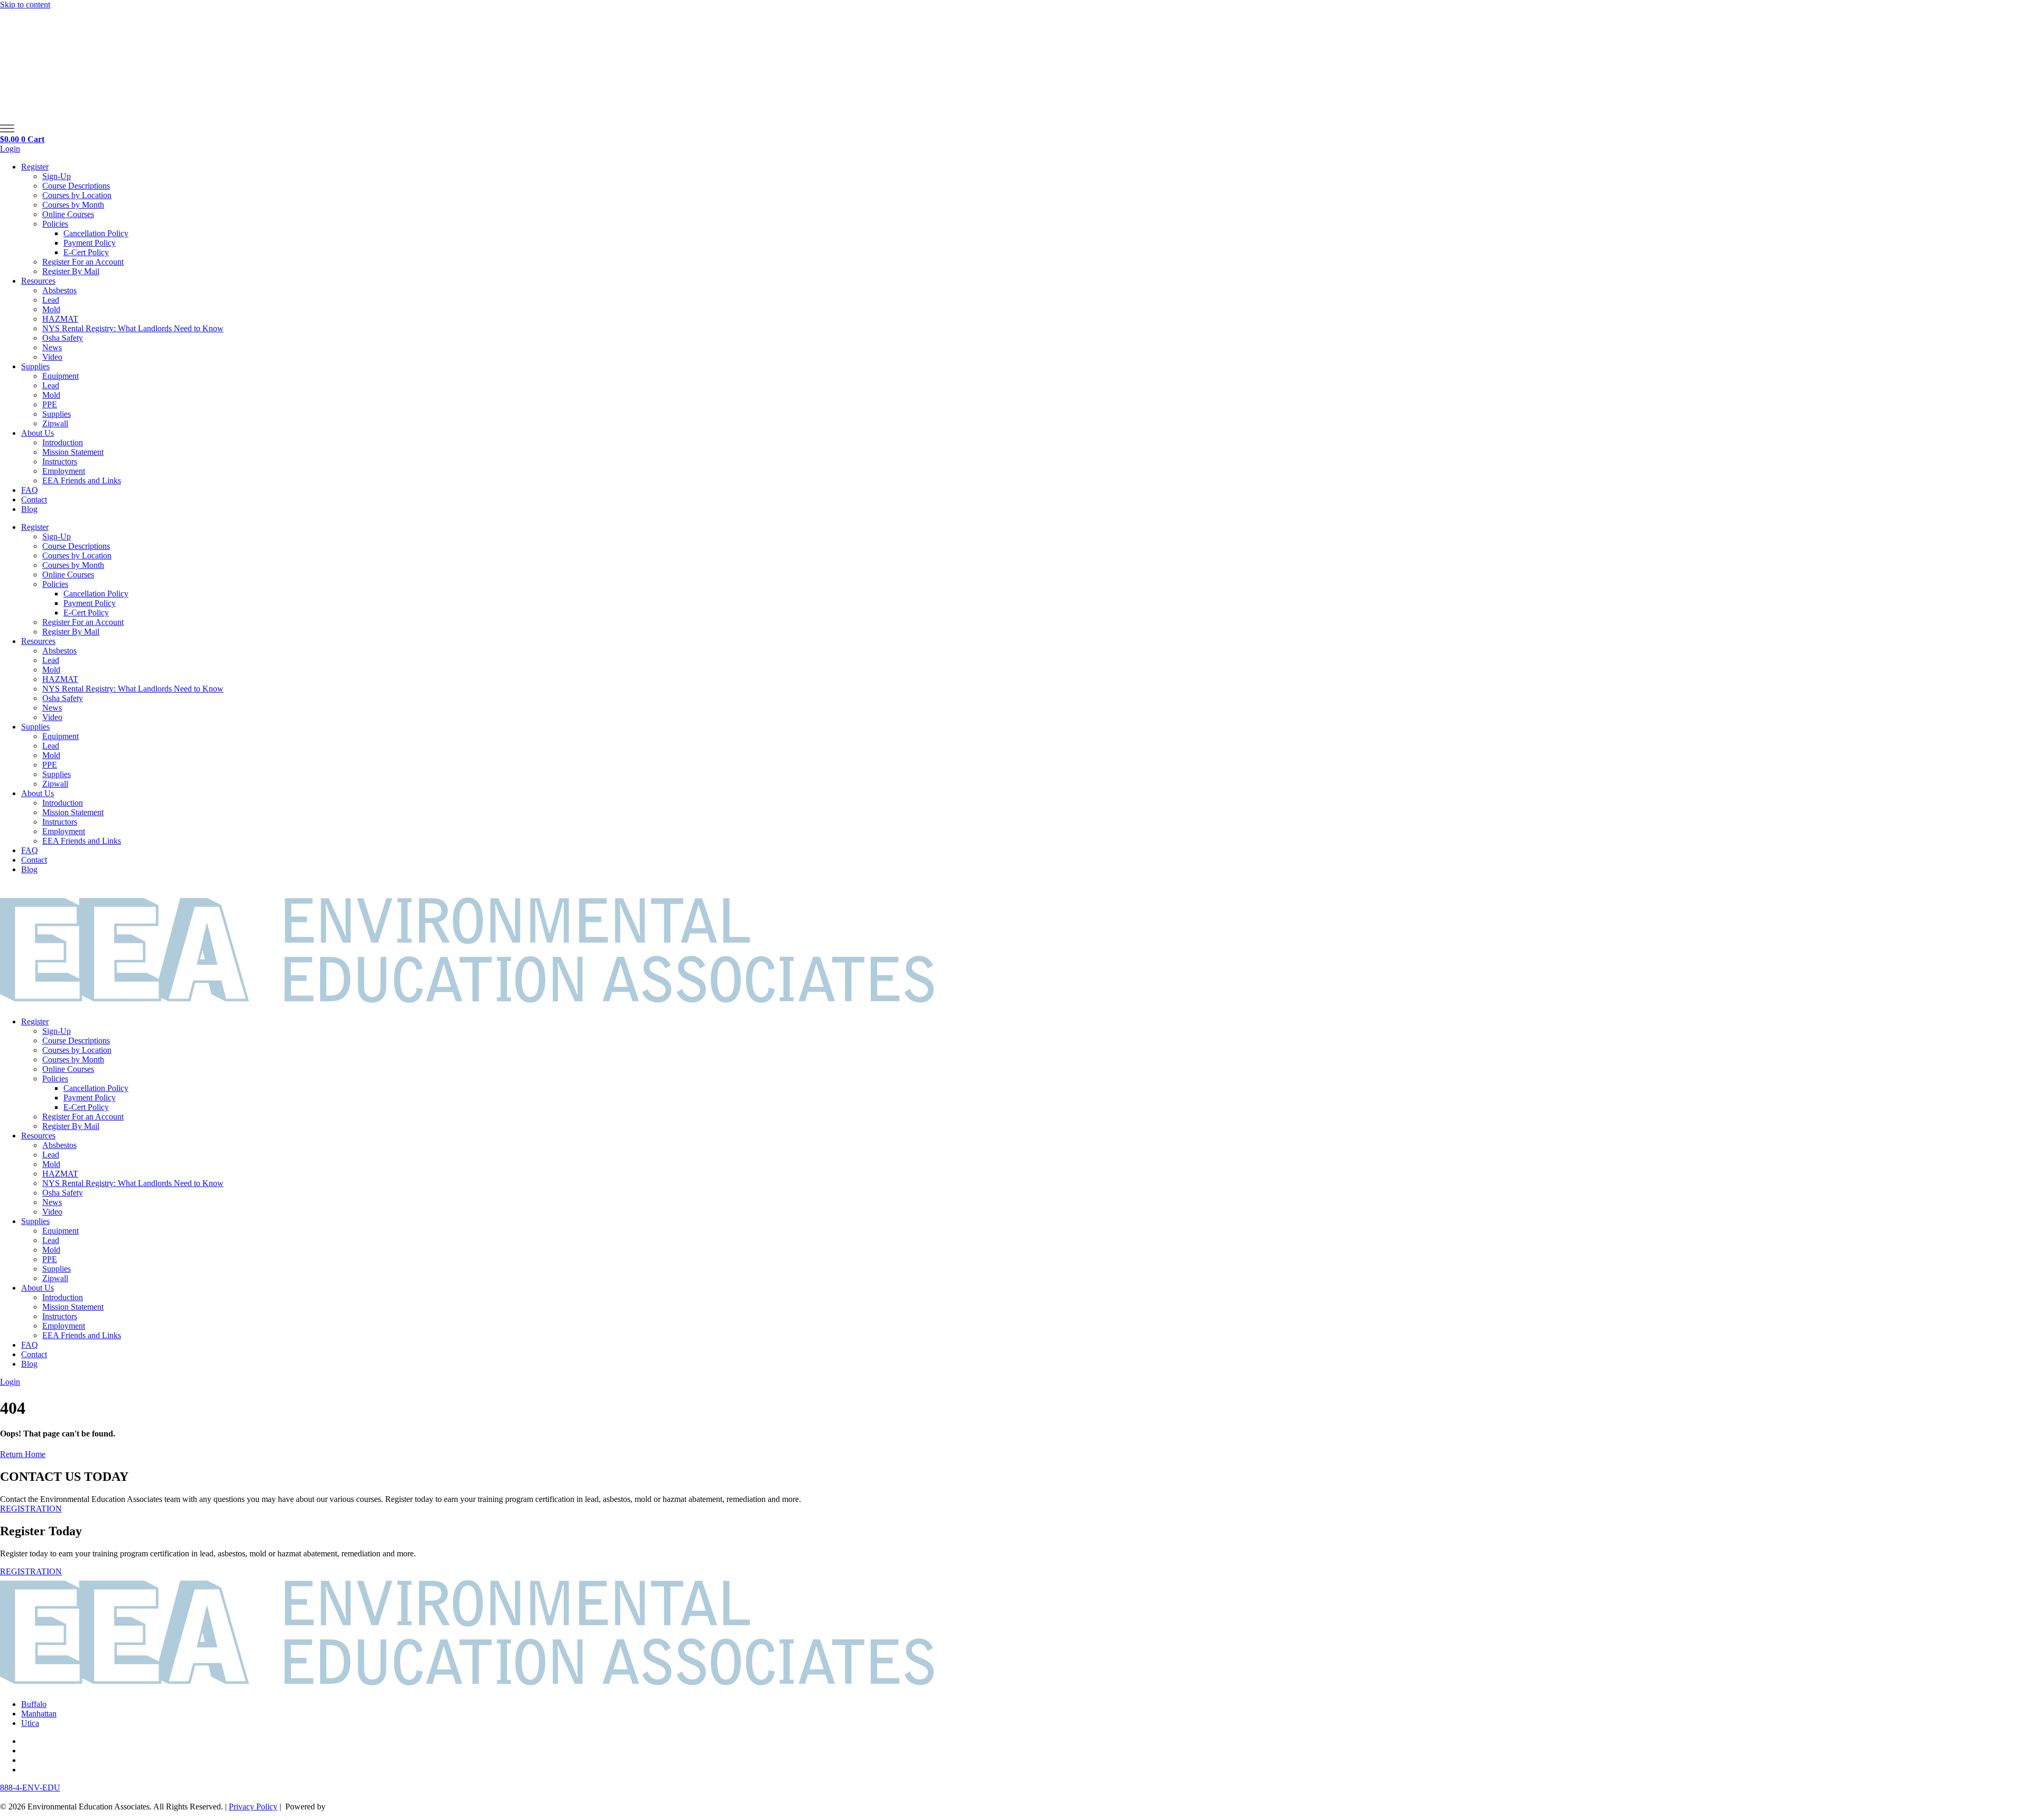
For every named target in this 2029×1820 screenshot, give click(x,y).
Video (52, 357)
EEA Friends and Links (82, 480)
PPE (50, 404)
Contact (34, 500)
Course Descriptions (76, 186)
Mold (51, 309)
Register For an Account (83, 262)
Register (35, 167)
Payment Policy (90, 243)
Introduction (63, 442)
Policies (55, 224)
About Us (38, 433)
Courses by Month (73, 205)
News (52, 347)
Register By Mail (71, 271)
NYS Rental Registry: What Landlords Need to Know (133, 328)
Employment (64, 471)
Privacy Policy (253, 1807)
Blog (29, 509)
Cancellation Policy (96, 233)
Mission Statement (73, 452)
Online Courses (68, 214)
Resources (38, 281)
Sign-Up (57, 176)
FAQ (30, 490)
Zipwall (55, 423)
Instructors (60, 461)
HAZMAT (60, 319)
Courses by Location (77, 195)
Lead (51, 300)
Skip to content (25, 4)
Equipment (61, 376)
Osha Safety (63, 338)
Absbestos (59, 290)
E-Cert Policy (86, 252)
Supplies (35, 366)
